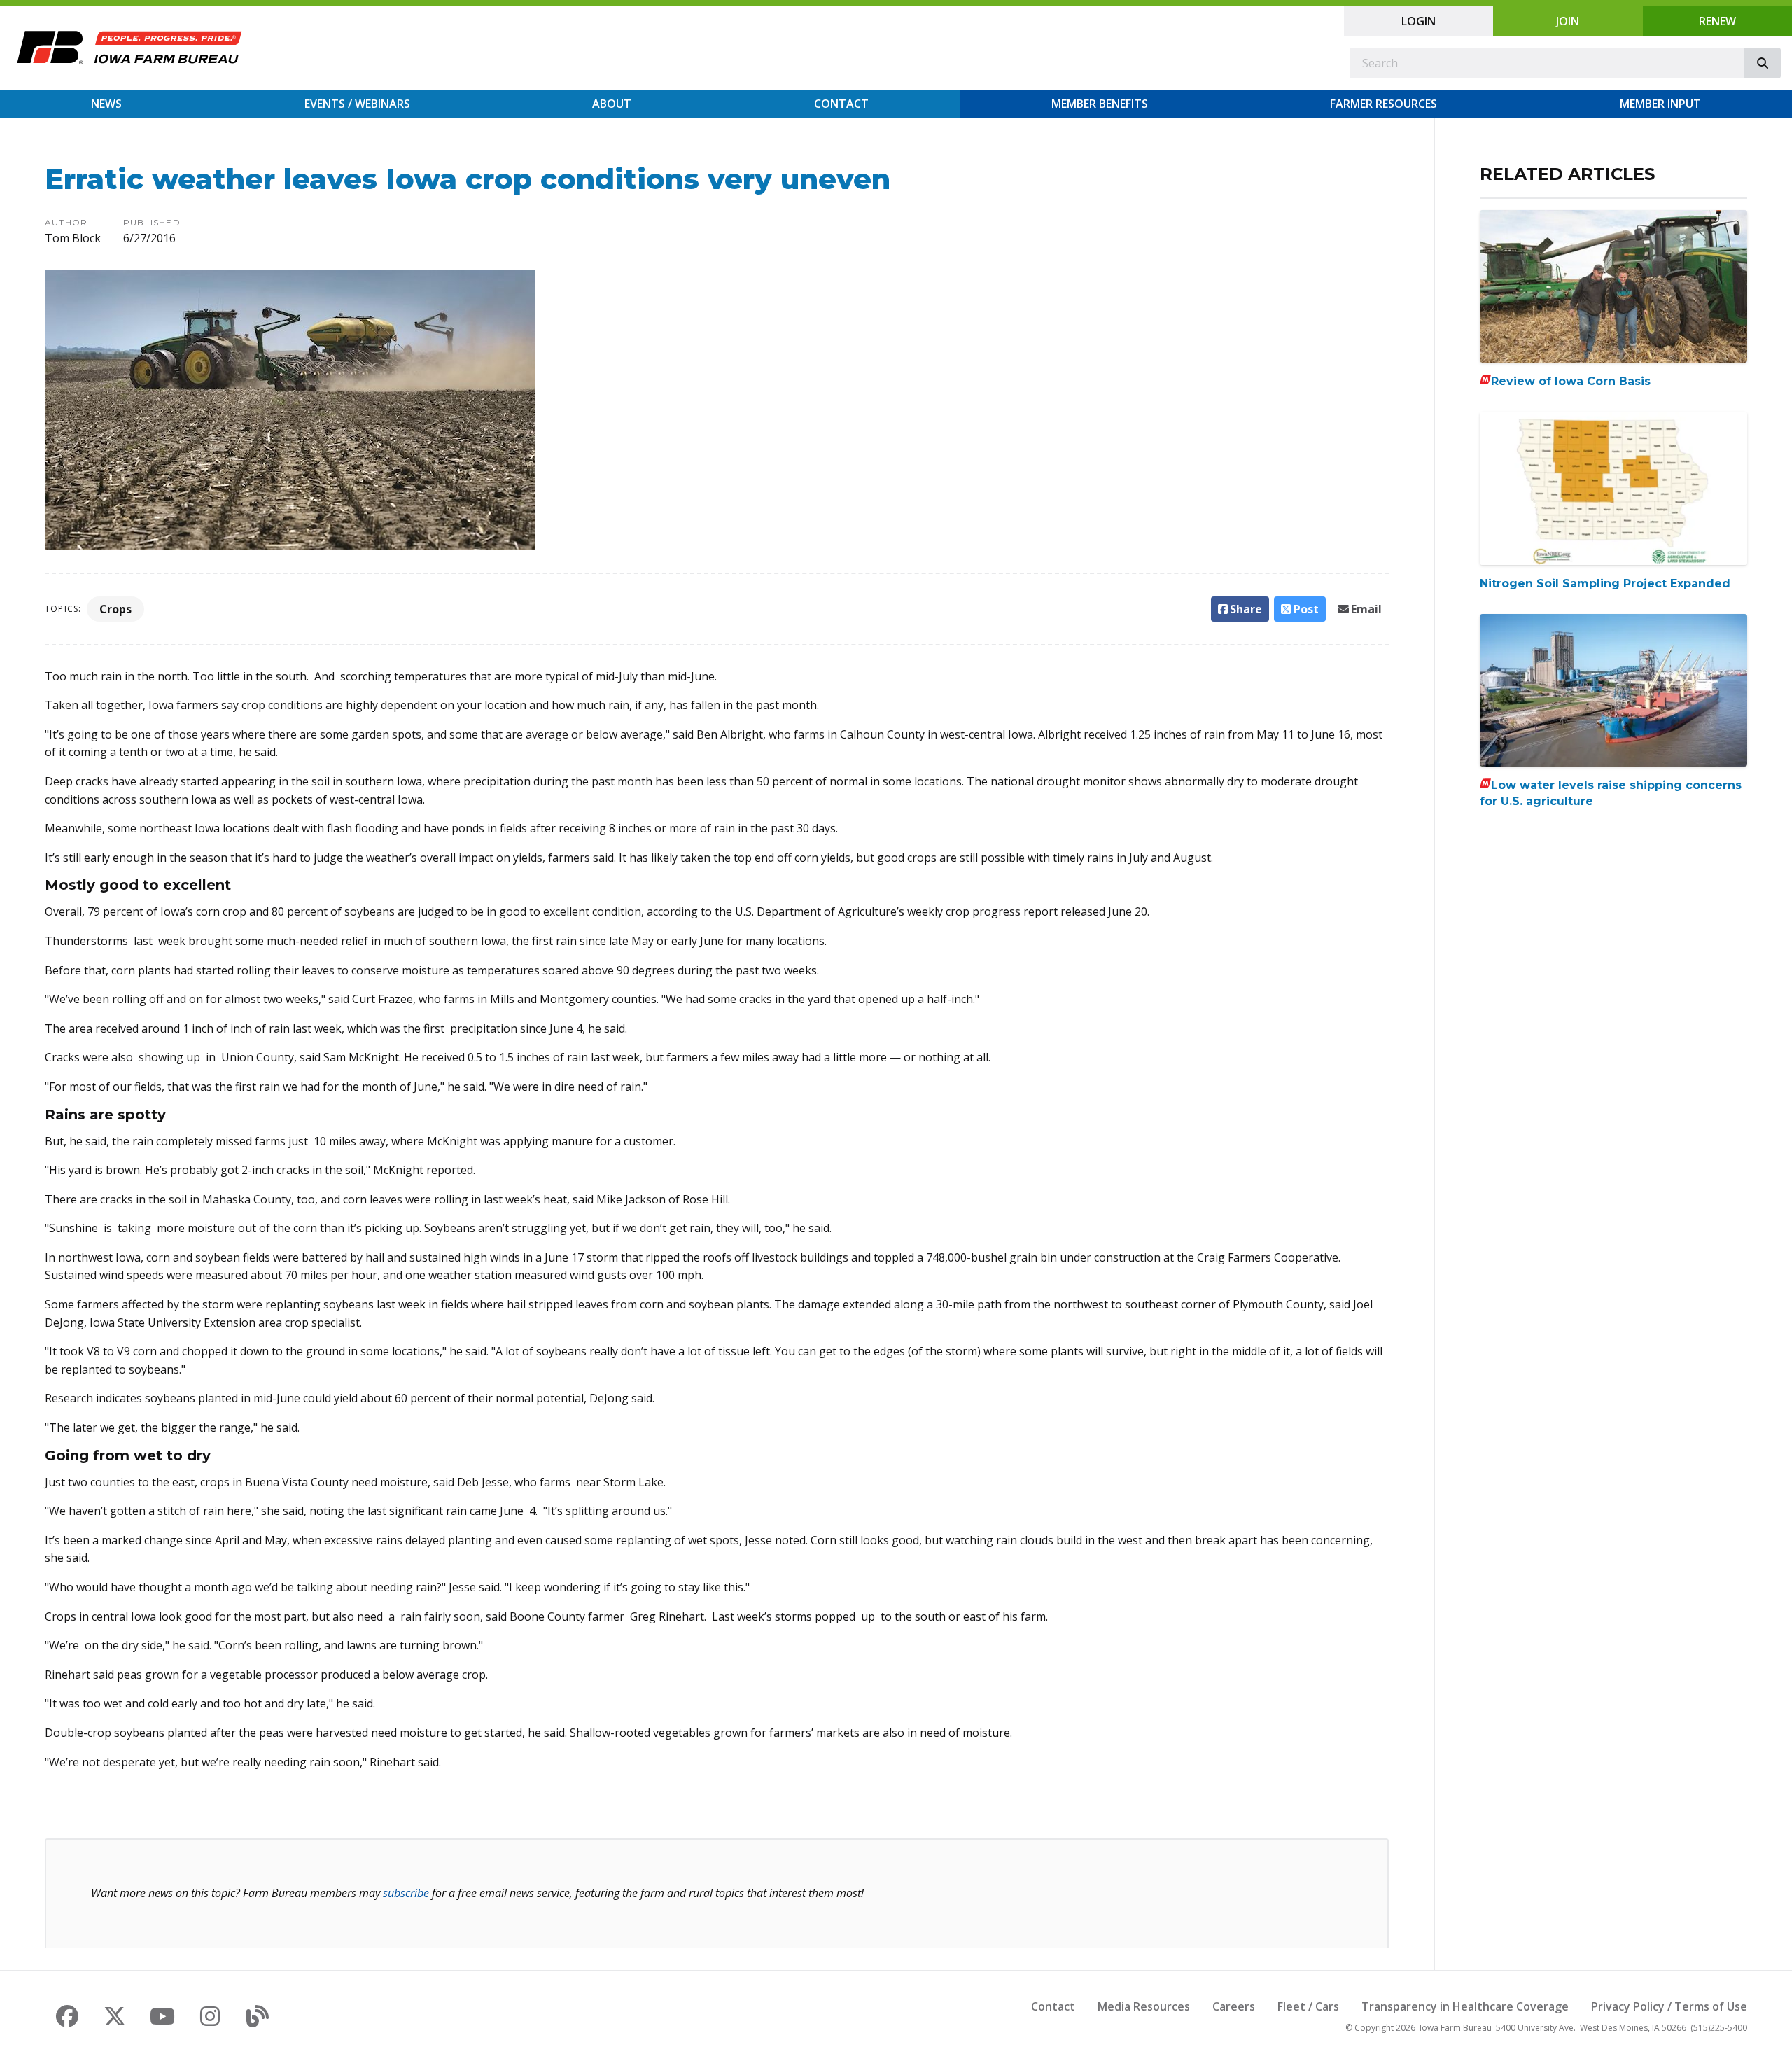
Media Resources (1144, 2006)
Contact (841, 104)
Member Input (1660, 104)
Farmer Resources (1384, 104)
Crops (115, 609)
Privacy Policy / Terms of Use (1669, 2006)
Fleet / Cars (1308, 2006)
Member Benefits (1100, 104)
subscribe (406, 1893)
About (612, 104)
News (106, 104)
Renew (1717, 21)
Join (1568, 21)
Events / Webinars (357, 104)
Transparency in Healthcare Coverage (1465, 2006)
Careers (1234, 2006)
